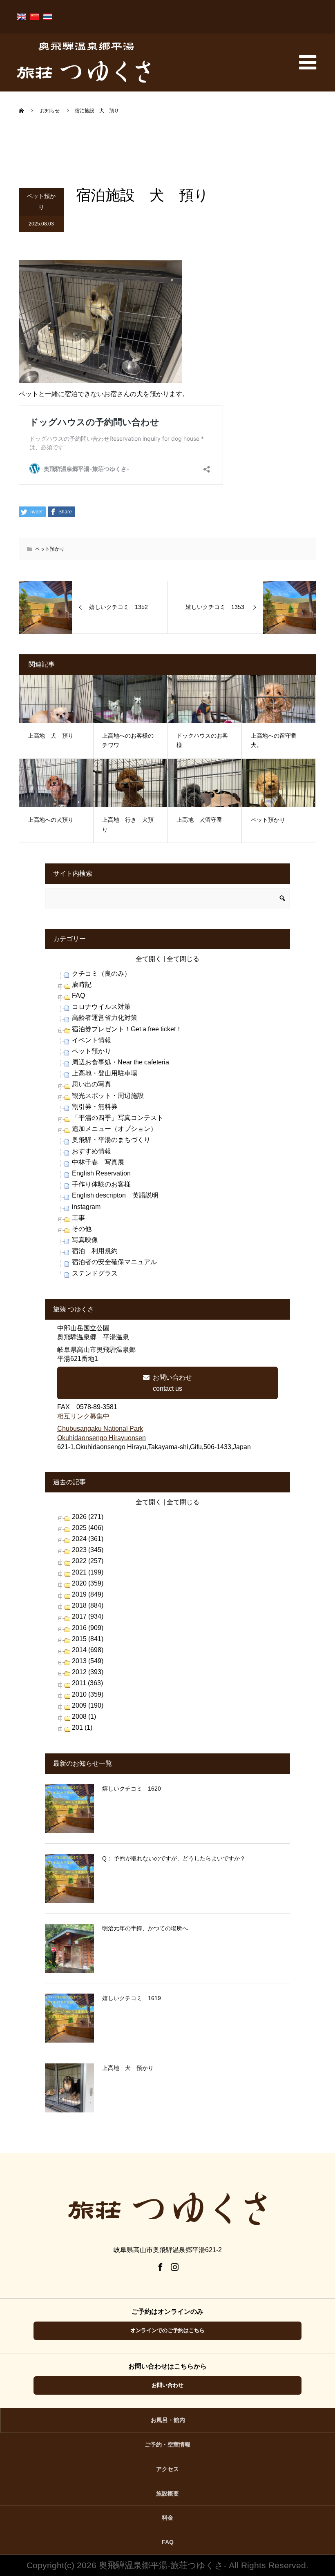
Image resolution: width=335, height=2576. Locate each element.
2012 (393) (88, 1672)
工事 (78, 1218)
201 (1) (82, 1727)
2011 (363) (87, 1683)
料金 (167, 2518)
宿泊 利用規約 (95, 1251)
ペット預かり (41, 202)
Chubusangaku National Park (100, 1429)
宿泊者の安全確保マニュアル (114, 1262)
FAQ (78, 996)
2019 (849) (88, 1594)
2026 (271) (88, 1517)
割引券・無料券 (95, 1107)
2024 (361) (88, 1539)
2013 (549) (88, 1661)
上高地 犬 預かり (128, 2068)
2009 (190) (88, 1705)
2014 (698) (88, 1650)
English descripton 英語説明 (115, 1195)
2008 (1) (84, 1716)
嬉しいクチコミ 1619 (132, 1998)
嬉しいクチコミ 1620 (132, 1789)
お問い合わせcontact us (172, 1383)
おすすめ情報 (92, 1151)
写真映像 (85, 1240)
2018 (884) (88, 1605)
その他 (82, 1229)
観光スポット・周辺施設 (108, 1096)
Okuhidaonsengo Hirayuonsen (102, 1438)
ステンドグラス (95, 1273)
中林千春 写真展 (98, 1162)
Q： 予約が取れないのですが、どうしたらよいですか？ (174, 1858)
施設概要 (167, 2493)
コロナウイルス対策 (101, 1007)
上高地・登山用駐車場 (105, 1073)
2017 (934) (88, 1616)
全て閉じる (183, 959)
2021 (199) (88, 1572)
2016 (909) (88, 1628)
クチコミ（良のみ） (101, 974)
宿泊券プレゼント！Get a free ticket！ (127, 1029)
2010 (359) (88, 1694)
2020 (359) (88, 1583)
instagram (86, 1207)
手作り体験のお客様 (101, 1184)
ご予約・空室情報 (167, 2444)
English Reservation (101, 1173)
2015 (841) (88, 1639)
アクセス (167, 2469)
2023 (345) (88, 1550)
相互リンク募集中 (83, 1416)
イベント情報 (92, 1040)
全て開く (149, 959)
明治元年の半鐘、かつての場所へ (145, 1928)
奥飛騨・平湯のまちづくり (111, 1140)
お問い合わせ (167, 2385)
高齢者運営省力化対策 (105, 1018)
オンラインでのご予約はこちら (167, 2330)
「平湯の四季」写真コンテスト (118, 1118)
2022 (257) (88, 1561)
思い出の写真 (92, 1084)
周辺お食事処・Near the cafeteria (121, 1062)
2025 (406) (88, 1528)
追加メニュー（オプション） (114, 1129)
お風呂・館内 (168, 2420)
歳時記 (82, 985)
